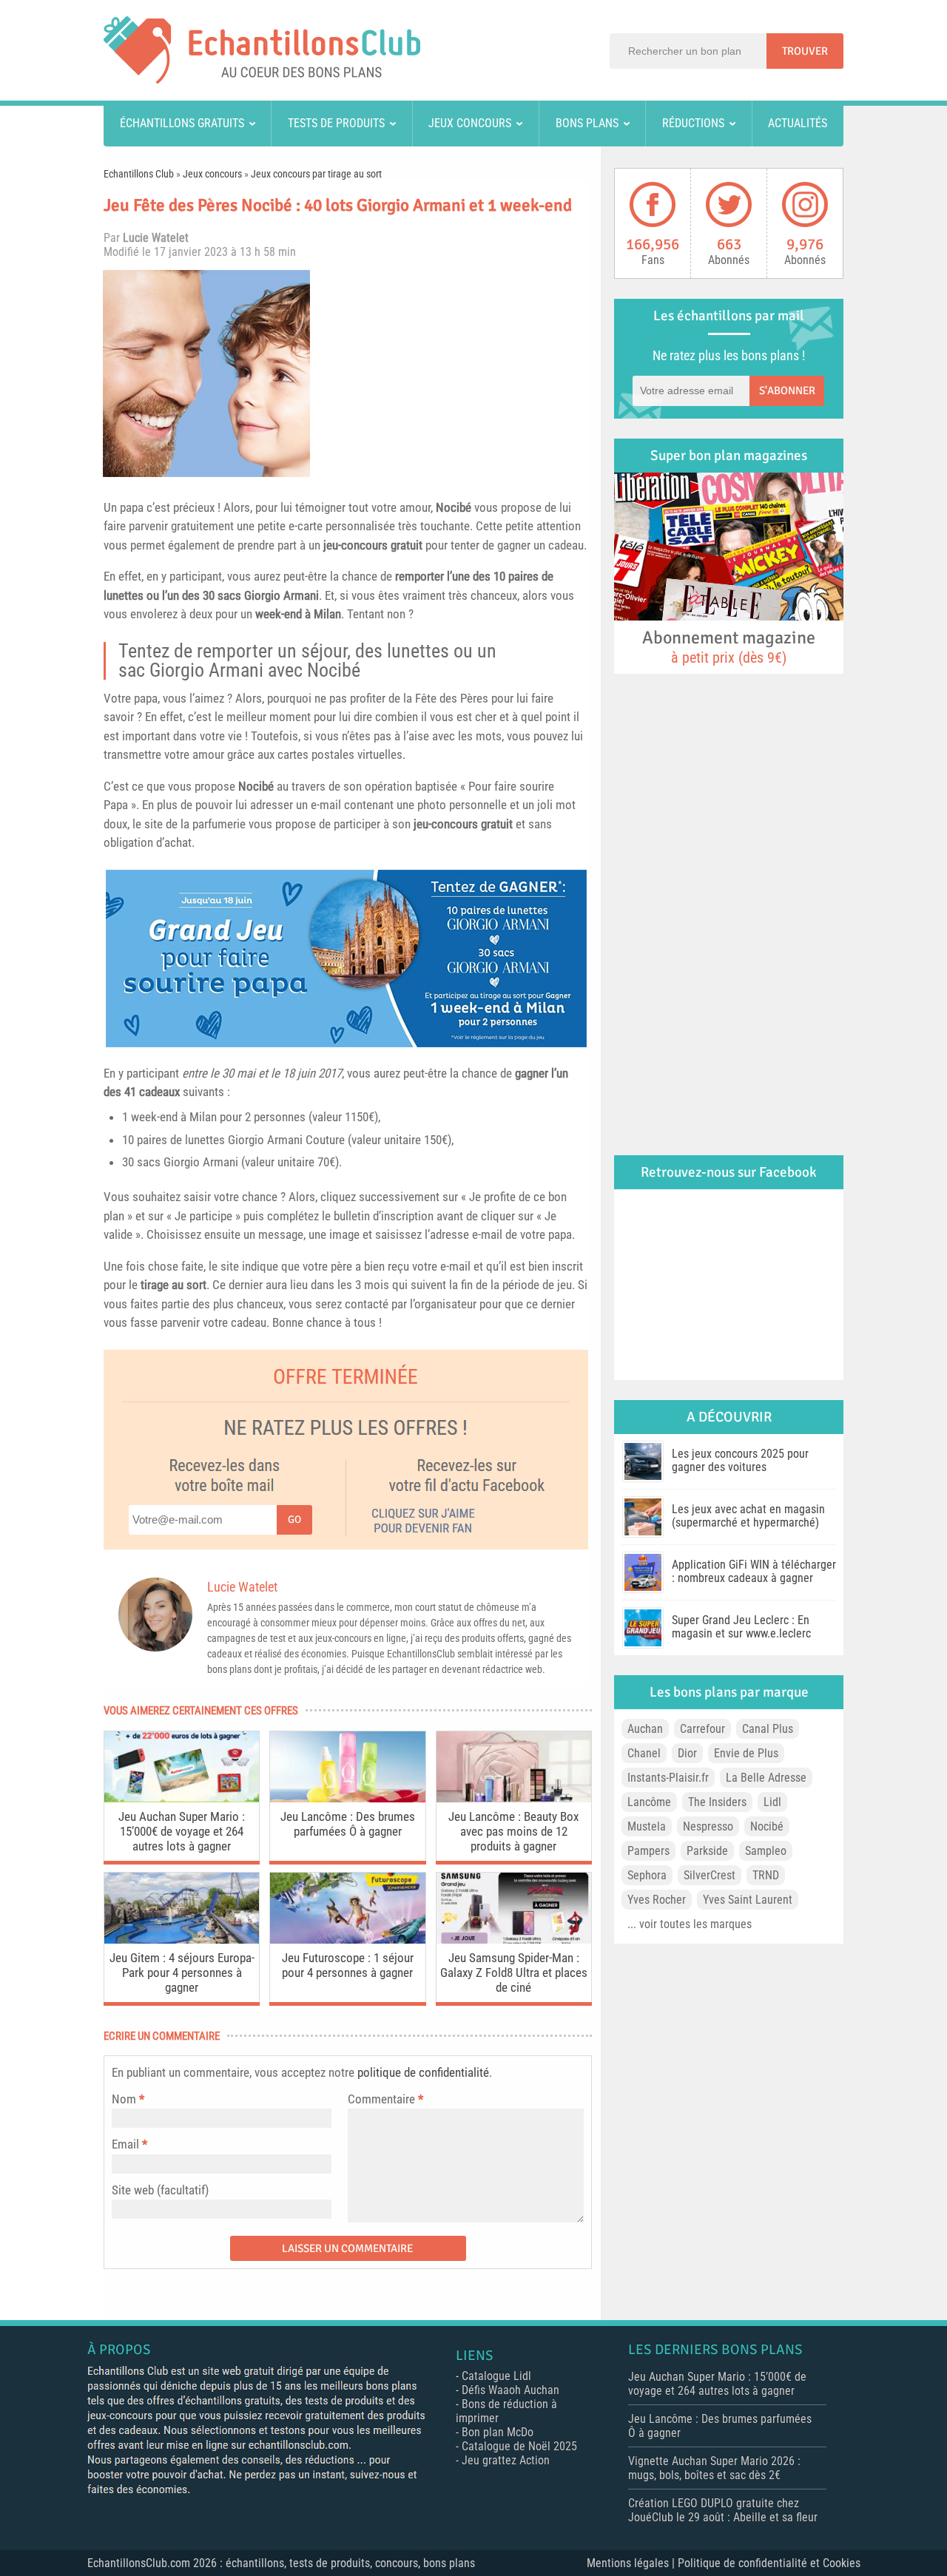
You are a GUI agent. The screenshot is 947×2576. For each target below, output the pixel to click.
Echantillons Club (139, 174)
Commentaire (385, 2099)
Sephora (647, 1875)
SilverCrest (710, 1875)
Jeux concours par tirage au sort (316, 174)
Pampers (648, 1851)
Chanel (644, 1753)
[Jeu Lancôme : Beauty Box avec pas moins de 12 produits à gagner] (514, 1798)
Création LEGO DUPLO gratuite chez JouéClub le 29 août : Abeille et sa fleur (723, 2510)
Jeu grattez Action (506, 2460)
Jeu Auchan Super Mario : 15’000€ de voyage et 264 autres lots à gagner (182, 1831)
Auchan (645, 1729)
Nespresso (708, 1826)
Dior (687, 1753)
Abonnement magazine (729, 646)
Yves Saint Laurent (748, 1900)
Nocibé (454, 507)
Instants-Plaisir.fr (668, 1778)
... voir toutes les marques (690, 1924)
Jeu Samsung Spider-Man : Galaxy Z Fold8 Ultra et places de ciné (514, 1972)
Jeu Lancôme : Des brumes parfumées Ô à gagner (348, 1824)
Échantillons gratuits (182, 123)
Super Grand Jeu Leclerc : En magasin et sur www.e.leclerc (741, 1627)
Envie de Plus (746, 1753)
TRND (766, 1875)
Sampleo (766, 1851)
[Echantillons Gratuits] (262, 80)
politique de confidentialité (423, 2072)
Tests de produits (336, 123)
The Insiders (717, 1802)
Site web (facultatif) (160, 2190)
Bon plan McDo (498, 2432)
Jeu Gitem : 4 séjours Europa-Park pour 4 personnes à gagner (182, 1972)
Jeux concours (470, 123)
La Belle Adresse (766, 1778)
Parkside (707, 1851)
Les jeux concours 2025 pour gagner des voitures (740, 1460)
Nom (124, 2099)
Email (125, 2144)
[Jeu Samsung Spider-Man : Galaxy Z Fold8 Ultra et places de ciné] (514, 1940)
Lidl (772, 1802)
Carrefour (702, 1729)
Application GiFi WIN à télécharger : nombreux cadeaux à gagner (754, 1571)
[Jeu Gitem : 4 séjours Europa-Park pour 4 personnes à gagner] (182, 1940)
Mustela (647, 1826)
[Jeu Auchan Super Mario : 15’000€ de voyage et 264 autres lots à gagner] (182, 1798)
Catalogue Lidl (496, 2376)
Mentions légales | (632, 2563)
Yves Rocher (657, 1900)
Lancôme (649, 1802)
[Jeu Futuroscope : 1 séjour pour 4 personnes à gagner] (347, 1940)
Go (294, 1519)
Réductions (693, 123)
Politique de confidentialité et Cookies (769, 2563)
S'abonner (787, 391)
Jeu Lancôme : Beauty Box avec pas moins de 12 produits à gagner (513, 1831)
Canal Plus (768, 1729)
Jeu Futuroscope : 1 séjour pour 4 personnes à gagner (348, 1965)
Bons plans (587, 123)
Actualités (798, 123)
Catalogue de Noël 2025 (519, 2446)
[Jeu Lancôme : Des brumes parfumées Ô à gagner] (347, 1798)
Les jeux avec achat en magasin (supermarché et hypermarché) (748, 1516)
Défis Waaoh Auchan (510, 2390)
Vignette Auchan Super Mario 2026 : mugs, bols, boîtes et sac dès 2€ (714, 2468)
